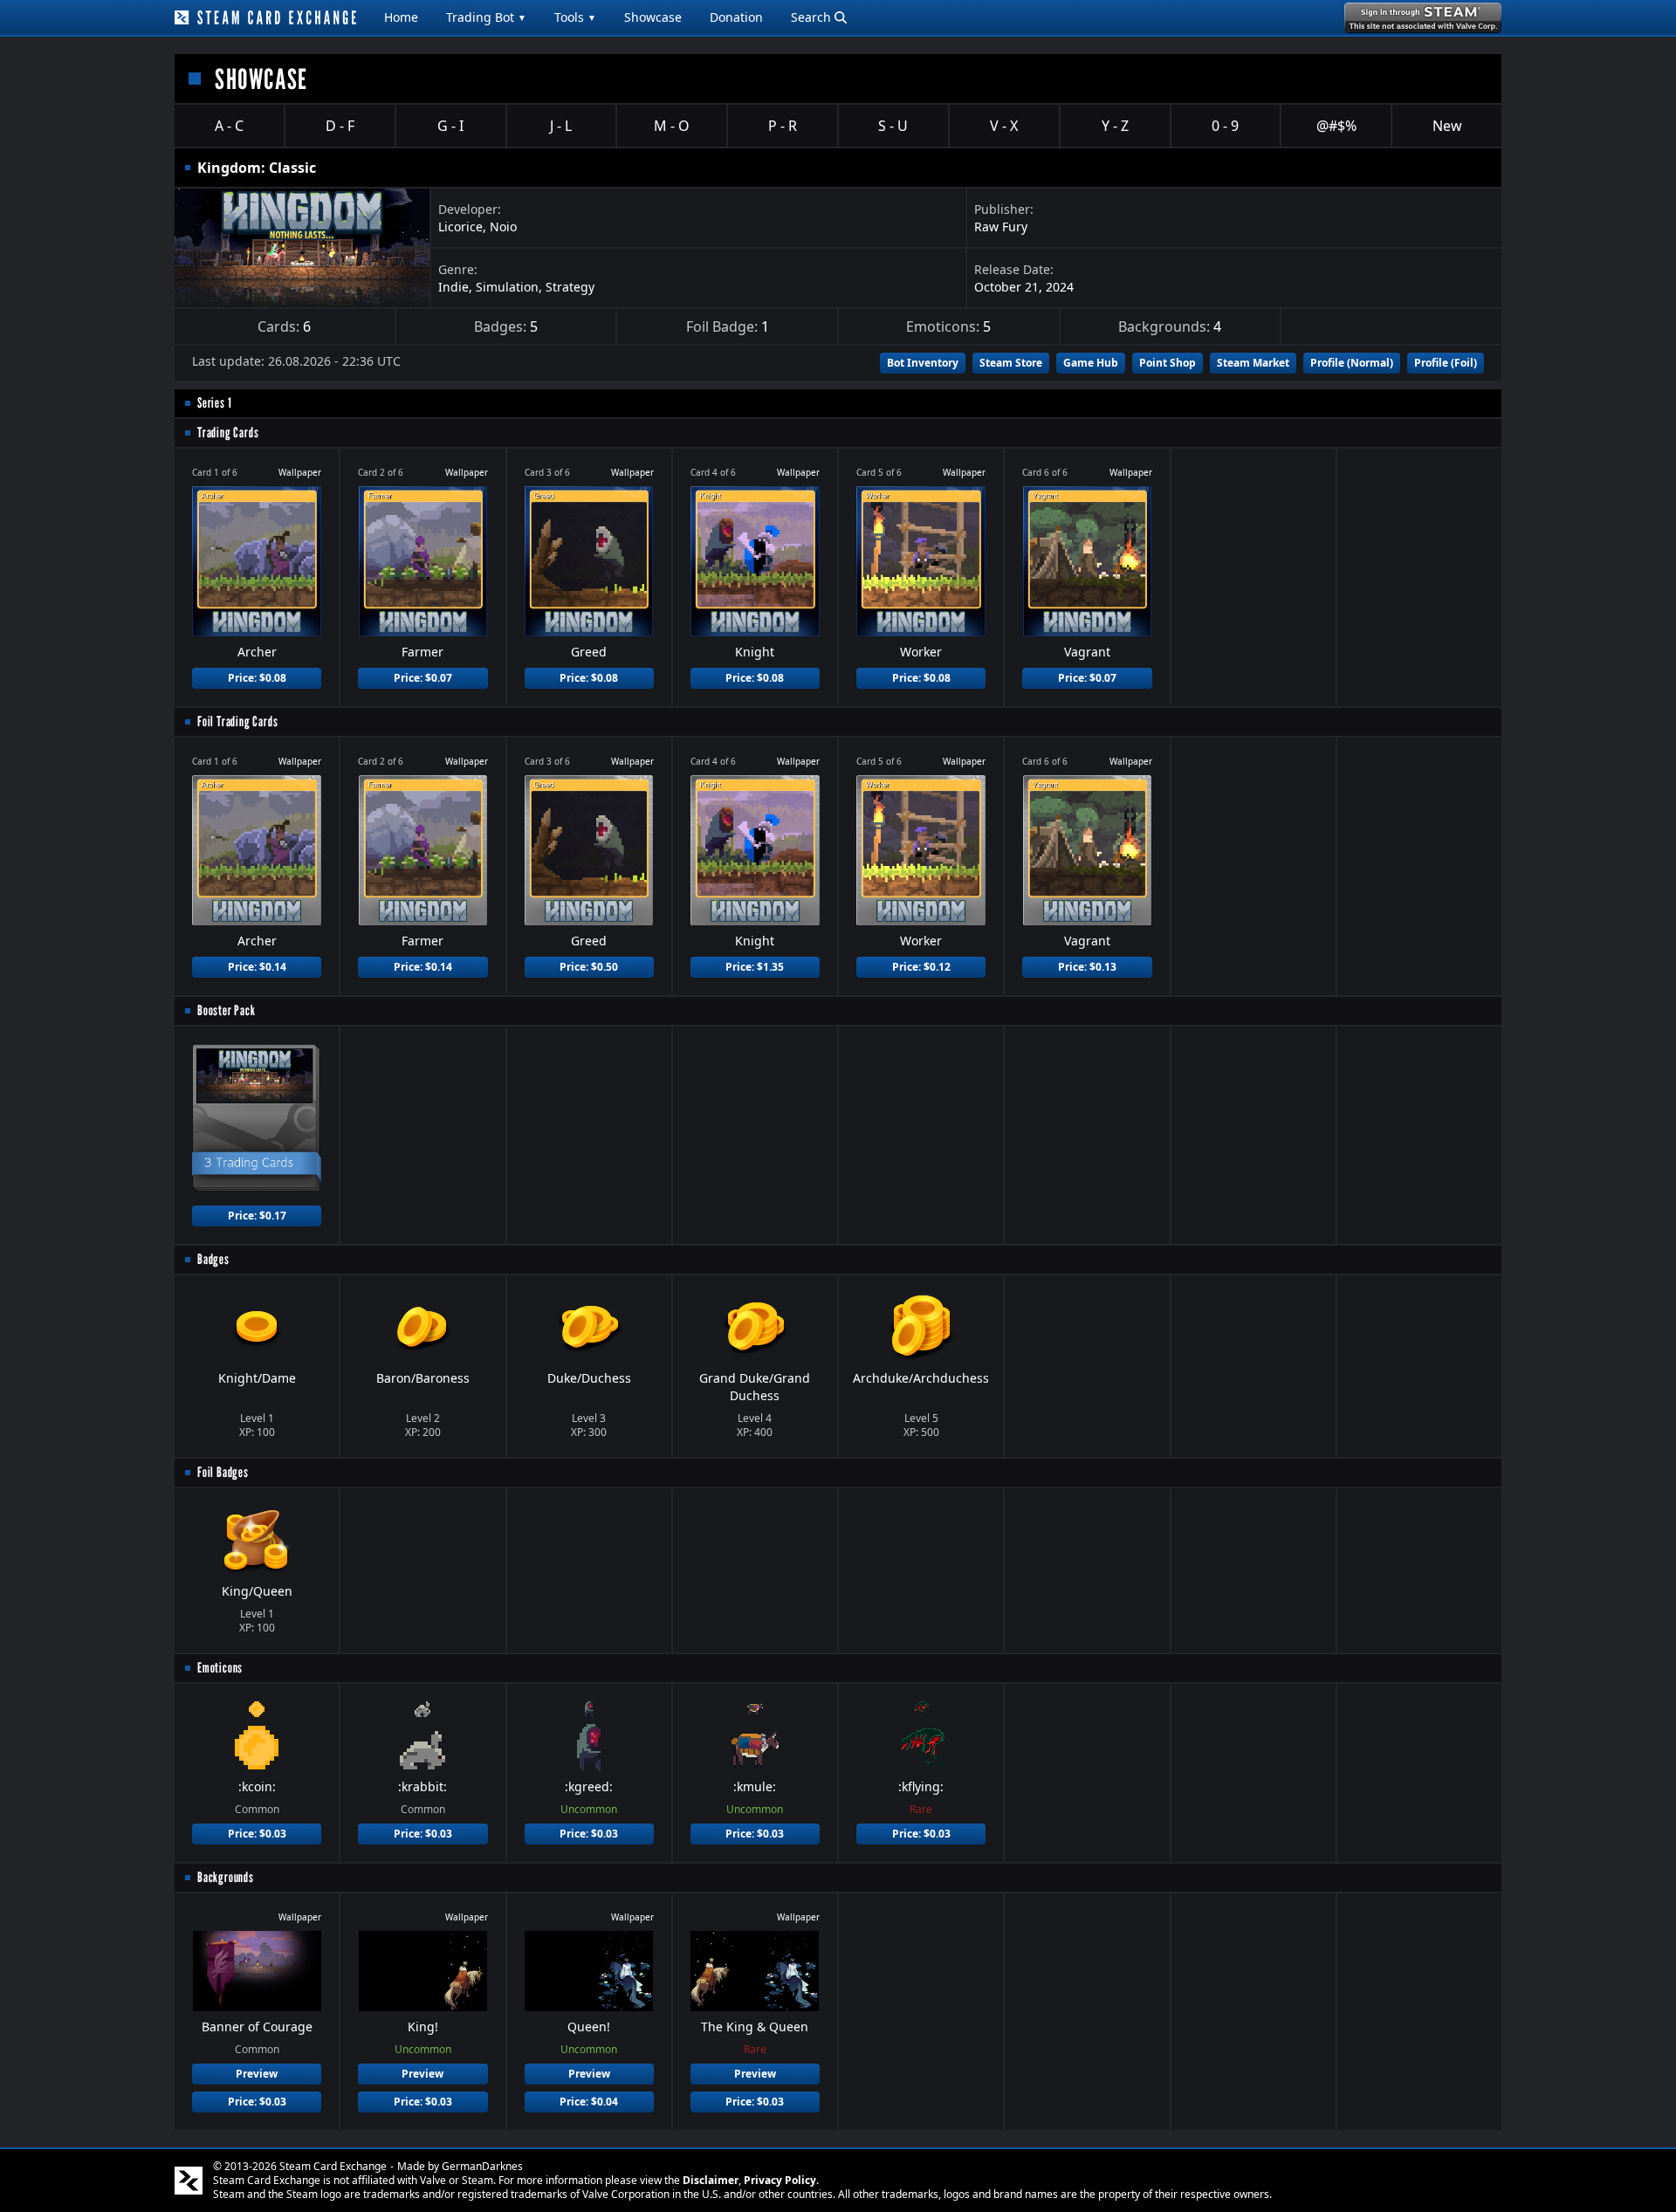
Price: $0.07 (423, 678)
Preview (257, 2074)
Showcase (653, 17)
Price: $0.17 (257, 1216)
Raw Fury (1001, 227)
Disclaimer (711, 2180)
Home (401, 17)
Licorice (460, 227)
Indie (453, 287)
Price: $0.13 (1087, 967)
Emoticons (220, 1668)
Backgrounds (226, 1877)
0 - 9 (1225, 126)
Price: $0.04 (589, 2102)
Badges (213, 1259)
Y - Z (1115, 126)
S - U (893, 126)
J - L (561, 126)
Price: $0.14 (257, 967)
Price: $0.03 (257, 1834)
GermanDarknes (482, 2166)
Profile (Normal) (1352, 363)
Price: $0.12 (921, 967)
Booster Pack (227, 1010)
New (1447, 126)
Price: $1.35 (755, 967)
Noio (503, 227)
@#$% (1336, 126)
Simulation (507, 287)
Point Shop (1168, 363)
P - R (783, 126)
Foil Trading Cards (237, 721)
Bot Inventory (923, 363)
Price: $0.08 (257, 678)
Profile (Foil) (1446, 363)
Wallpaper (300, 472)
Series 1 (214, 403)
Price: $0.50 (589, 967)
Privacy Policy (780, 2180)
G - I (450, 126)
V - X (1004, 126)
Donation (736, 17)
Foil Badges (223, 1472)
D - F (340, 126)
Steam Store (1011, 363)
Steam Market (1253, 363)
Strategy (570, 287)
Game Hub (1091, 363)
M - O (672, 126)
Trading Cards (228, 433)
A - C (229, 126)
